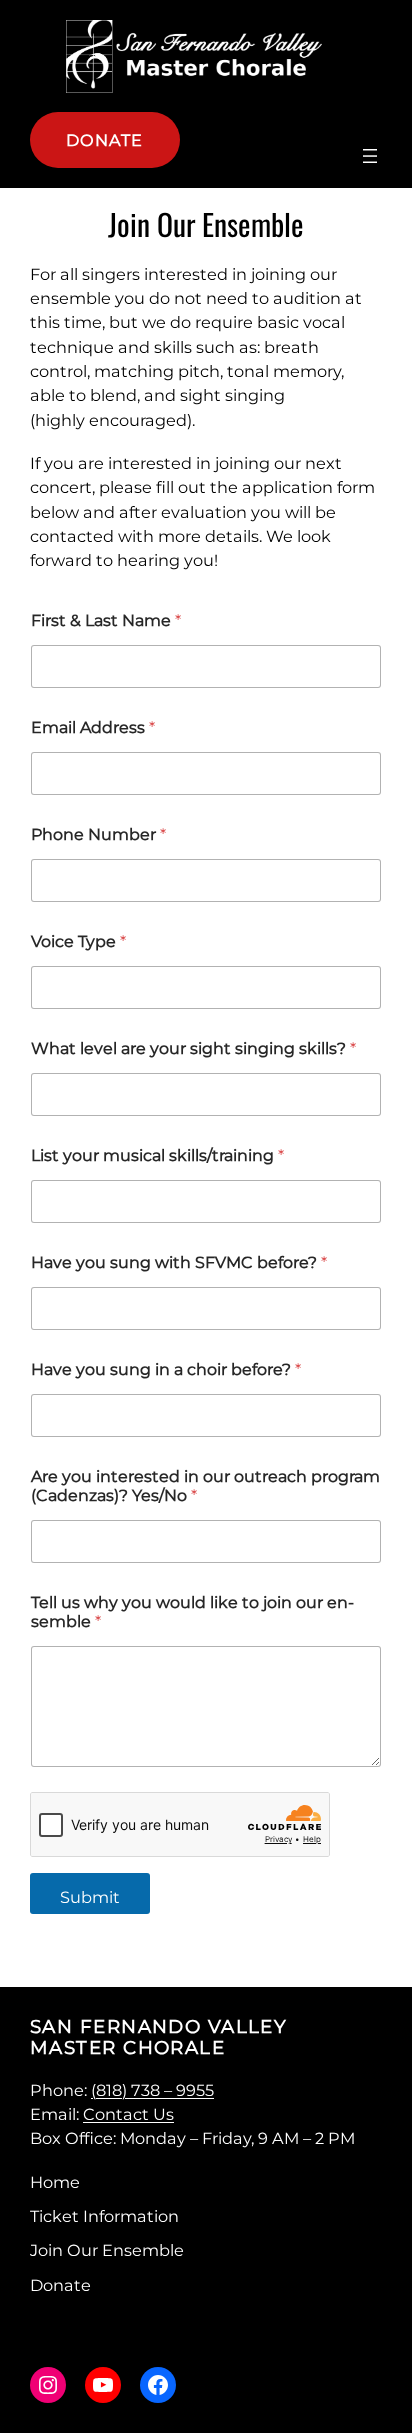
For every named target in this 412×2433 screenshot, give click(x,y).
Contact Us (128, 2114)
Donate (105, 140)
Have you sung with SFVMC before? (179, 1262)
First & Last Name (106, 620)
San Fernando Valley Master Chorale (158, 2037)
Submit (90, 1897)
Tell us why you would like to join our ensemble (192, 1612)
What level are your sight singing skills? (193, 1048)
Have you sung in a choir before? (166, 1369)
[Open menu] (370, 156)
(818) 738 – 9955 (152, 2090)
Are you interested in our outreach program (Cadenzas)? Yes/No (205, 1486)
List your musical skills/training (157, 1155)
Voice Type (78, 941)
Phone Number (98, 834)
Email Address (93, 727)
